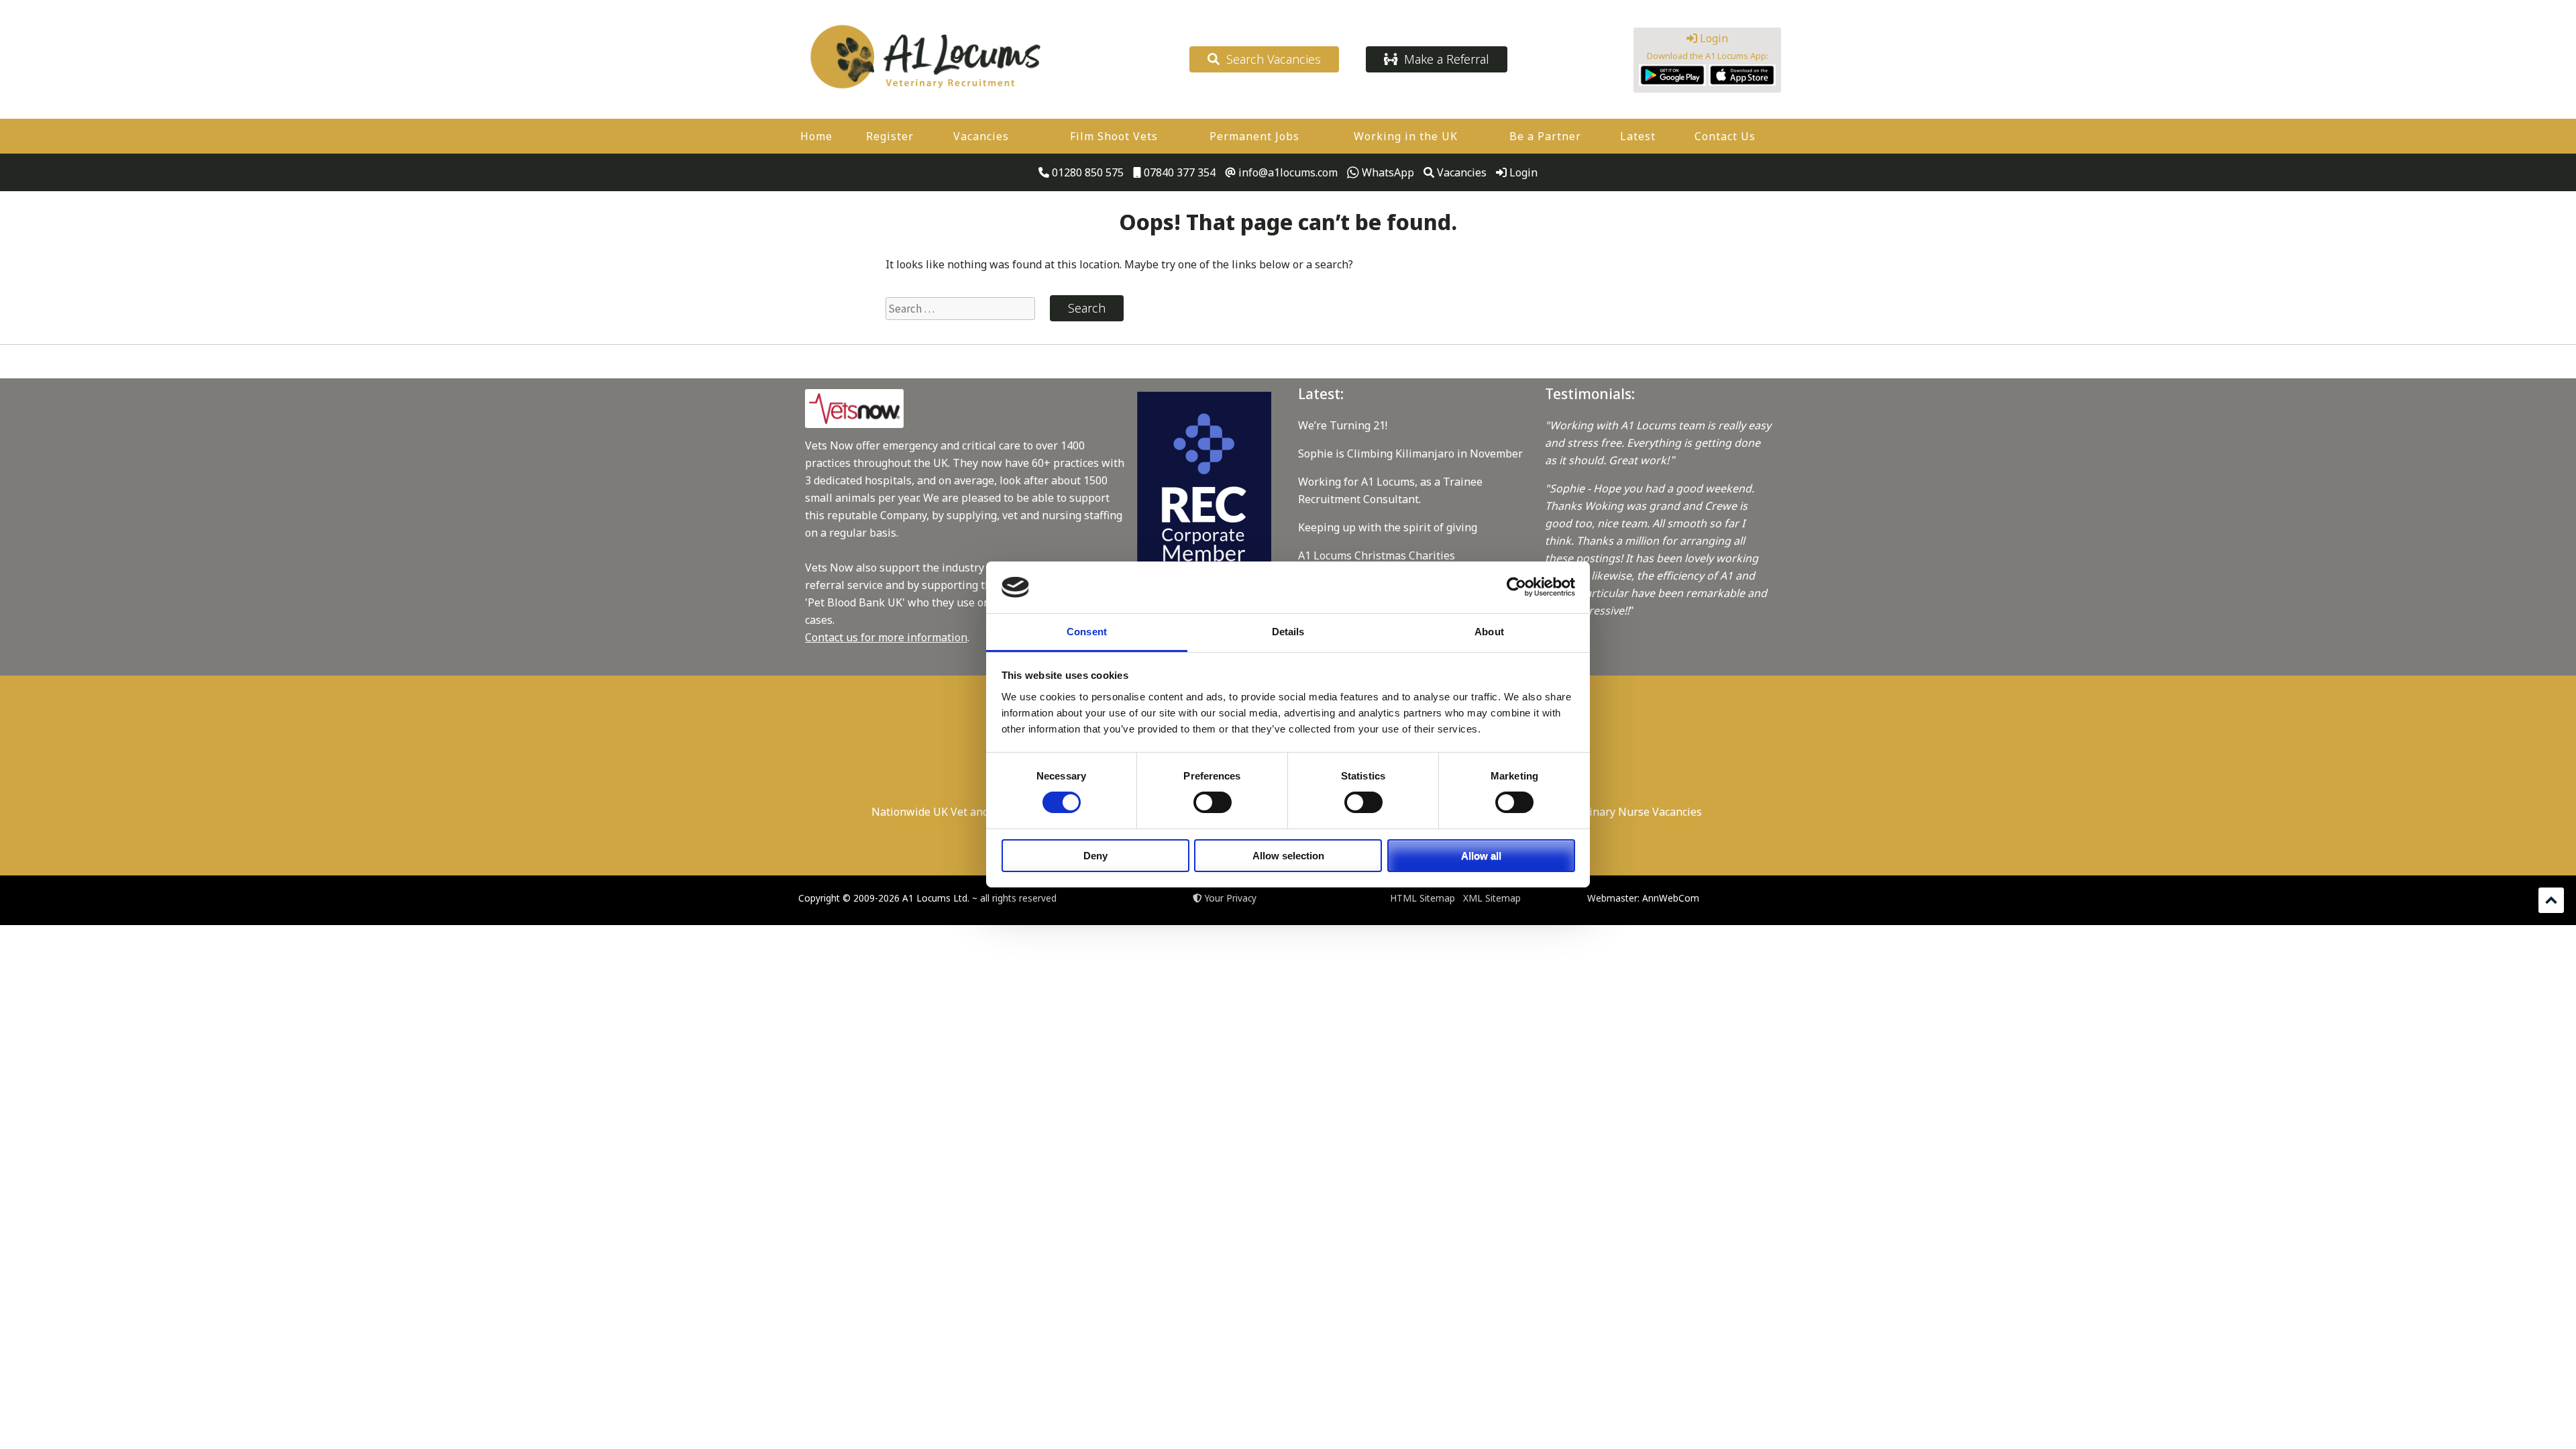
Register (890, 136)
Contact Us (1725, 136)
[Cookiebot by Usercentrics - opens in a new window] (1516, 587)
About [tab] (1489, 632)
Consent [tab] (1087, 632)
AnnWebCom (1671, 898)
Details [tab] (1288, 632)
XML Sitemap (1492, 898)
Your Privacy (1231, 898)
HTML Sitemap (1423, 898)
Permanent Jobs (1254, 136)
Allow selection (1288, 856)
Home (816, 136)
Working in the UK (1406, 136)
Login (1713, 38)
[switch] (1213, 802)
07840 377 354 (1178, 172)
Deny (1095, 856)
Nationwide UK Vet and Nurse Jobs (959, 812)
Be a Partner (1545, 136)
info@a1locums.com (1287, 172)
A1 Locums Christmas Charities (1377, 555)
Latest (1638, 136)
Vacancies (981, 136)
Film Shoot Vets (1114, 136)
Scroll (2551, 900)
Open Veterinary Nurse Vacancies (1617, 812)
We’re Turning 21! (1343, 425)
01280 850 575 (1086, 172)
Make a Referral (1443, 59)
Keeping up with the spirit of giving (1388, 527)
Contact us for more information (886, 637)
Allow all (1481, 856)
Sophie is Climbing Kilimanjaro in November (1410, 453)
